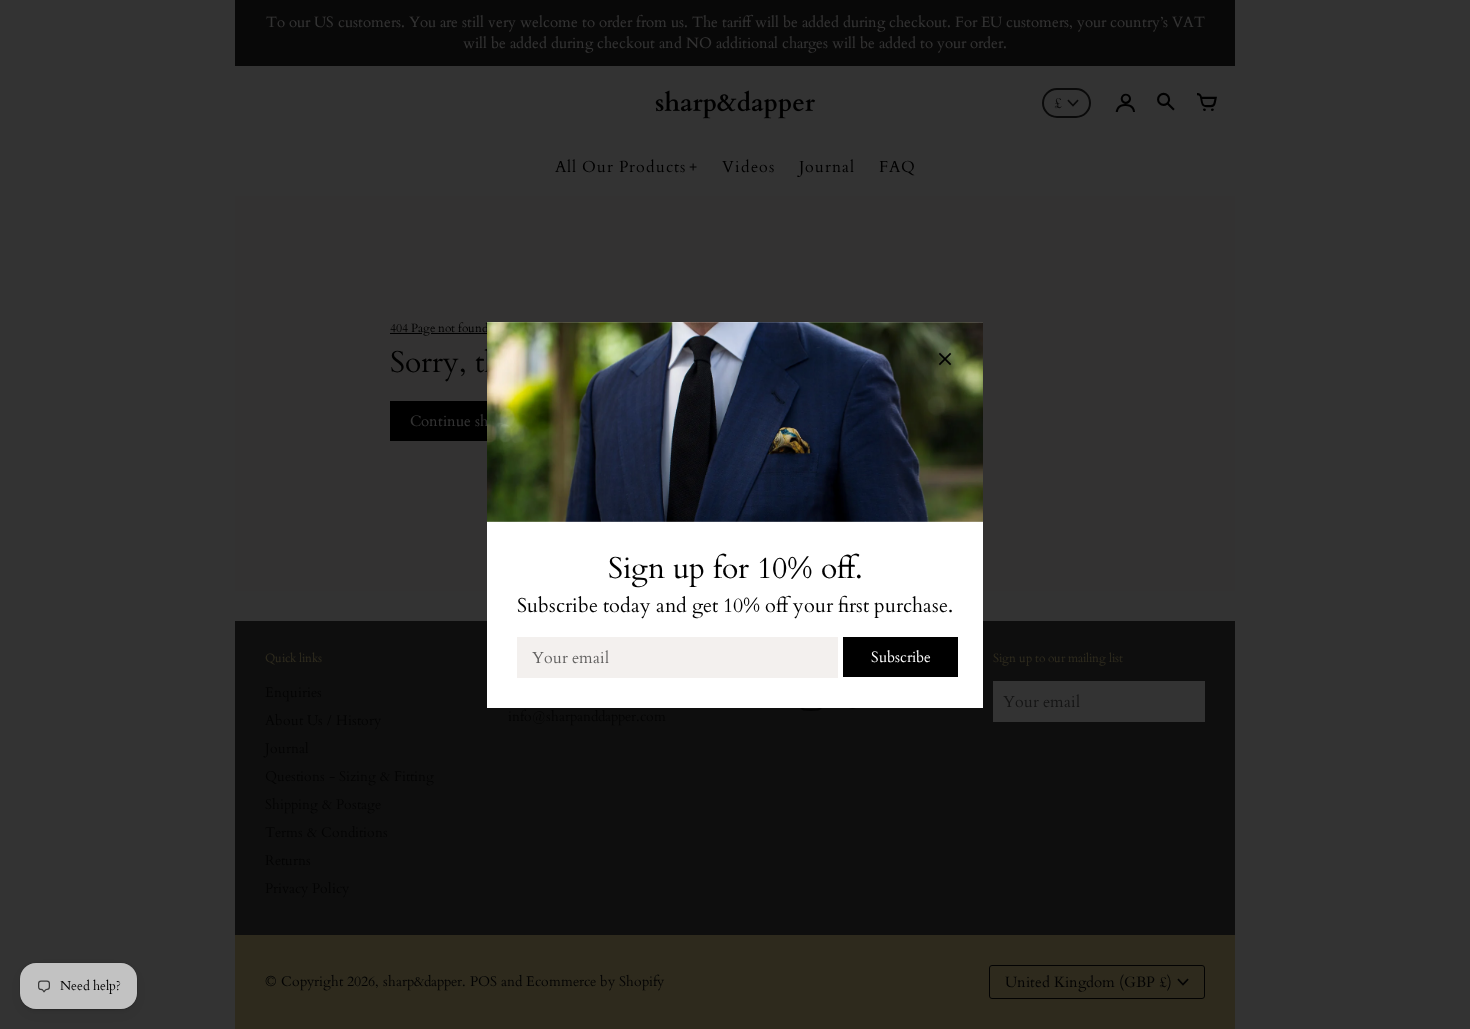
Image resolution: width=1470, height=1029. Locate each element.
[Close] (945, 363)
